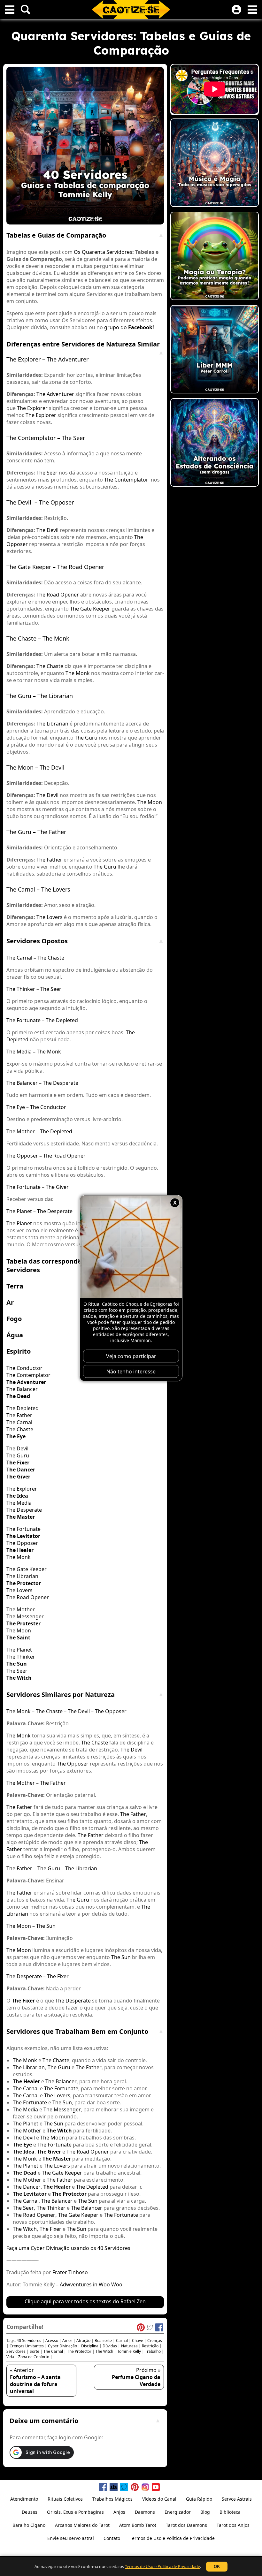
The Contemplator (31, 438)
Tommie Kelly (129, 2351)
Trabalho (153, 2351)
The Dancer (27, 2187)
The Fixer (58, 1976)
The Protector (79, 2351)
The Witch (25, 2229)
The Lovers (56, 889)
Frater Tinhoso (70, 2272)
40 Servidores (29, 2340)
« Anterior (35, 2381)
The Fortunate (23, 1020)
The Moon (20, 767)
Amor (67, 2340)
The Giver (57, 1187)
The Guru (19, 696)
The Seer (73, 438)
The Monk (56, 638)
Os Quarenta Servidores (103, 252)
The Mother (21, 1131)
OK (217, 2567)
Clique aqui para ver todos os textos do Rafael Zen (85, 2301)
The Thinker (21, 989)
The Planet (19, 1211)
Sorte (35, 2351)
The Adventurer (68, 359)
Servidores (16, 2351)
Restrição (150, 2346)
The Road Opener (81, 567)
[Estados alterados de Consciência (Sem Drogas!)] (215, 443)
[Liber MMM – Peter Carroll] (215, 350)
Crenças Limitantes (27, 2346)
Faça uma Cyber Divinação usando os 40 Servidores (68, 2248)
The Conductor (48, 1107)
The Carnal (21, 889)
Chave (138, 2340)
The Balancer (22, 1083)
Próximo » (136, 2377)
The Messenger (25, 1616)
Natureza (129, 2346)
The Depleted (62, 1020)
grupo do (116, 327)
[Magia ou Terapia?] (215, 257)
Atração (83, 2340)
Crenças (155, 2340)
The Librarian (55, 696)
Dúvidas (110, 2346)
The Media (19, 1052)
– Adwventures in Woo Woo (89, 2284)
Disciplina (90, 2346)
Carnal (122, 2340)
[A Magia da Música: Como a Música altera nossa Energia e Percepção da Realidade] (215, 163)
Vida (10, 2357)
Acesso (52, 2340)
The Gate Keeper (29, 567)
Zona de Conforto (34, 2357)
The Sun (46, 1926)
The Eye (16, 1107)
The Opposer (56, 502)
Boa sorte (103, 2340)
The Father (52, 832)
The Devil (19, 502)
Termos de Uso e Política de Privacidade (162, 2566)
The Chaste (21, 638)
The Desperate (61, 1083)
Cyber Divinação (62, 2346)
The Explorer (23, 359)
